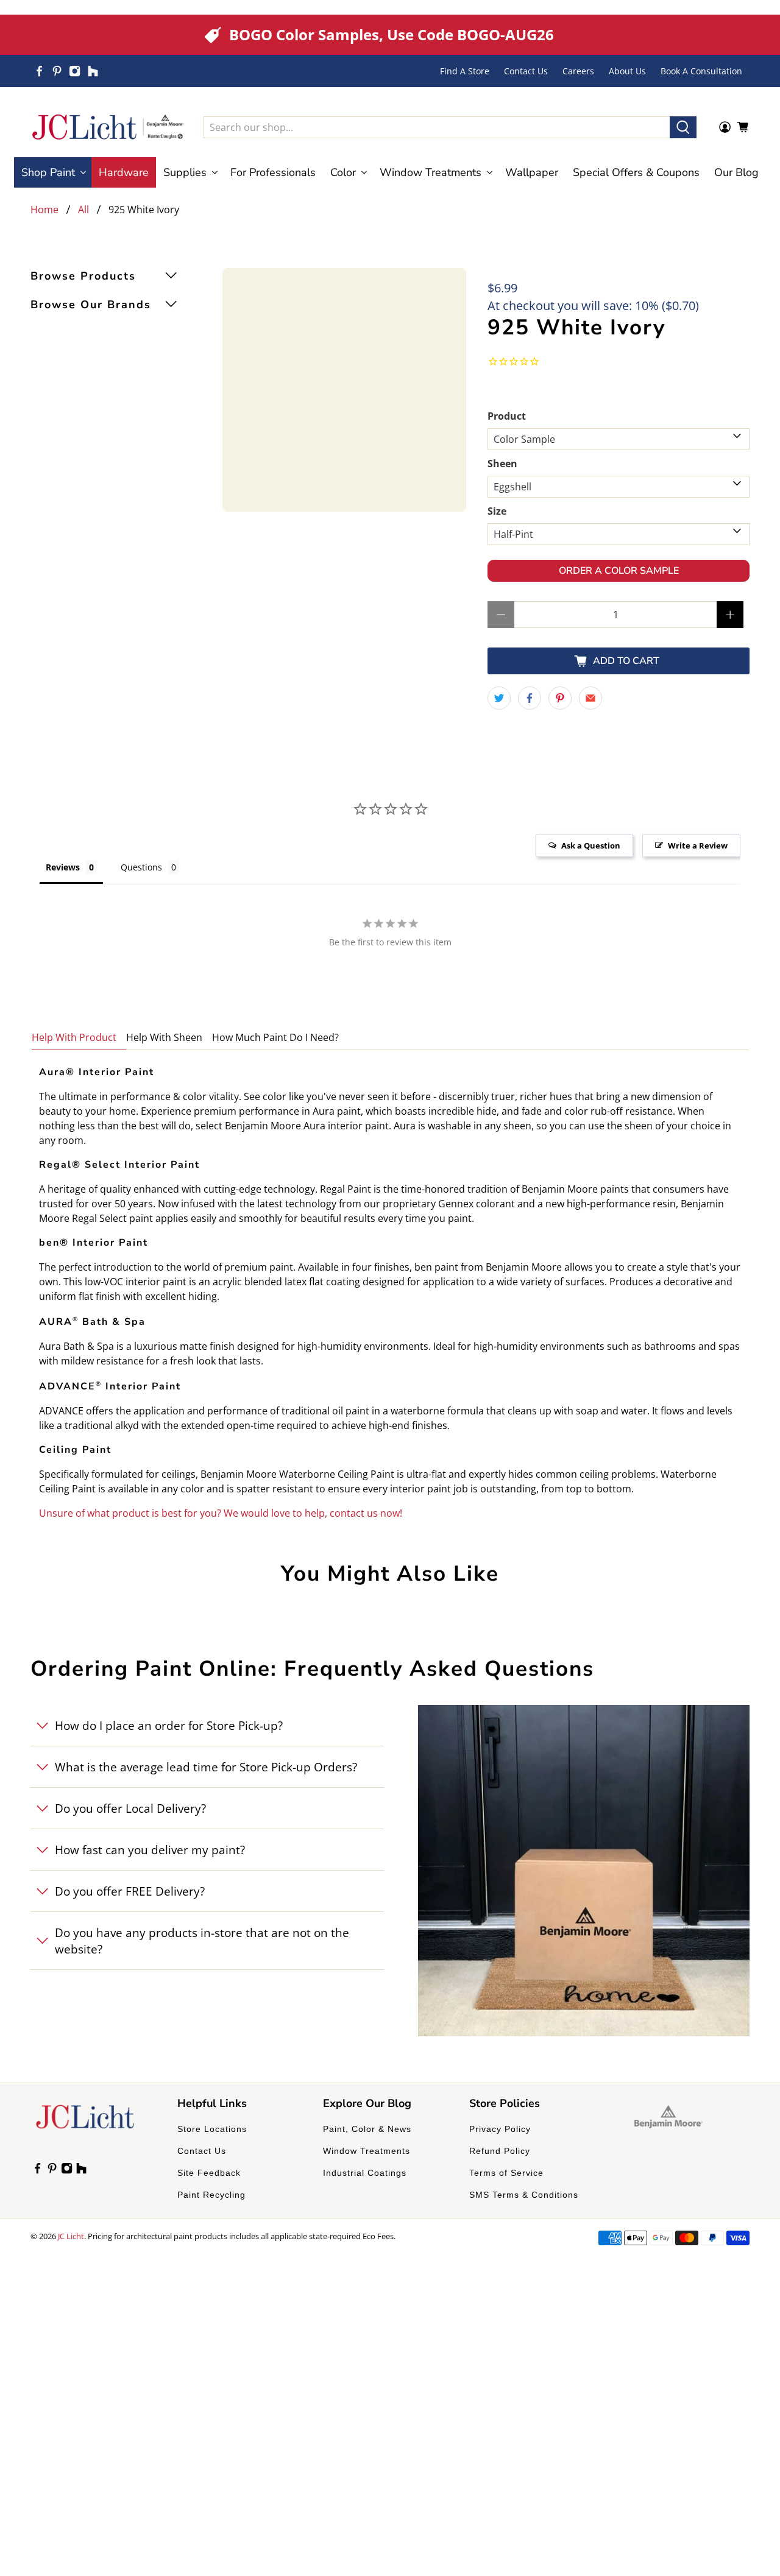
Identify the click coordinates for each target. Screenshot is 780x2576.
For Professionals (273, 172)
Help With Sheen (164, 1037)
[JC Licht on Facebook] (39, 71)
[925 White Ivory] (344, 390)
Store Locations (212, 2129)
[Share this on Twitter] (499, 698)
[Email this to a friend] (590, 698)
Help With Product (74, 1037)
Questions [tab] (141, 867)
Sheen (502, 464)
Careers (578, 71)
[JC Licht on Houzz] (93, 71)
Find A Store (465, 71)
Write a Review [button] (698, 845)
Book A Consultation (701, 71)
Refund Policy (500, 2151)
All (83, 210)
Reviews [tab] (63, 867)
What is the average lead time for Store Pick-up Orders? (206, 1767)
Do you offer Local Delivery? (130, 1808)
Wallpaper (532, 172)
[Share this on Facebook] (530, 698)
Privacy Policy (500, 2129)
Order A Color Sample (619, 571)
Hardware (124, 172)
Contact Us (526, 71)
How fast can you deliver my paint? (150, 1850)
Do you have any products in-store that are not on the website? (202, 1941)
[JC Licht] (108, 127)
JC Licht (71, 2236)
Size (497, 511)
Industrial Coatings (365, 2173)
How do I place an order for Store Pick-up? (169, 1725)
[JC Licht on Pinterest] (57, 71)
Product (507, 416)
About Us (627, 71)
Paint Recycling (211, 2195)
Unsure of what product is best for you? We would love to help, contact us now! (221, 1513)
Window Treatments (367, 2151)
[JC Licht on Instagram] (75, 71)
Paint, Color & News (367, 2129)
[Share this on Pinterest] (560, 698)
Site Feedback (209, 2173)
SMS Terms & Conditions (524, 2195)
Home (44, 210)
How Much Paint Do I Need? (275, 1037)
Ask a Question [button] (591, 845)
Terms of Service (506, 2173)
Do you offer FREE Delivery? (130, 1891)
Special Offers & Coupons (636, 172)
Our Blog (736, 172)
